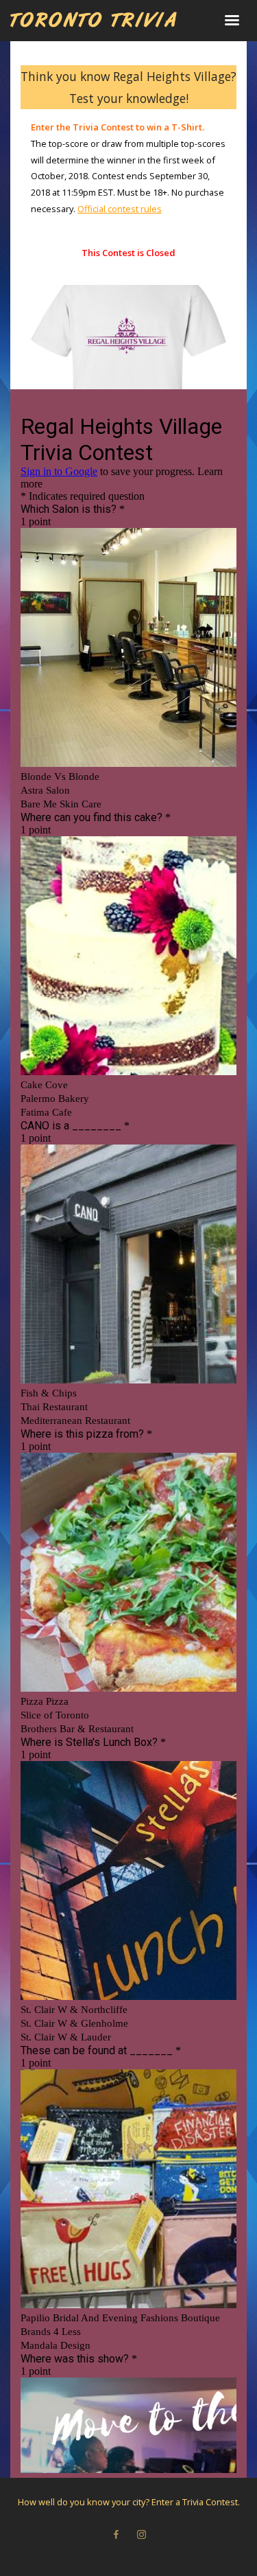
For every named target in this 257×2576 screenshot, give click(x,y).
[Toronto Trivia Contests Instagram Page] (141, 2535)
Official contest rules (120, 209)
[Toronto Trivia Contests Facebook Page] (116, 2535)
